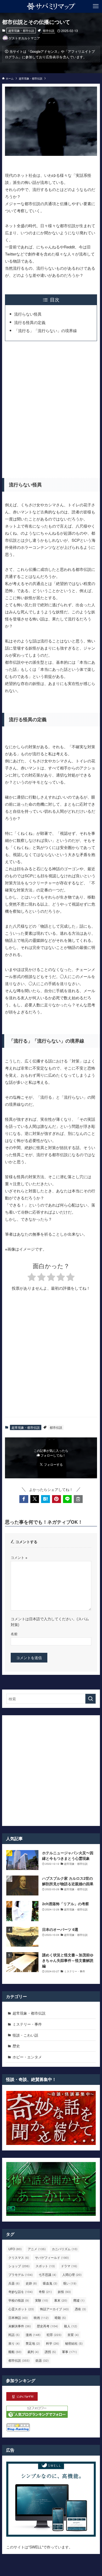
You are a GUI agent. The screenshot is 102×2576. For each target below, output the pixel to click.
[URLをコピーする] (78, 1499)
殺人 (71, 2326)
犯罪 (54, 2335)
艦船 (15, 2352)
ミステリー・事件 (27, 2024)
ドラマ (69, 2266)
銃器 (42, 2360)
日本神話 (18, 2317)
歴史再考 (47, 2326)
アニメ (37, 2249)
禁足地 (33, 2343)
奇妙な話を (21, 2291)
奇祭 (45, 2291)
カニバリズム (65, 2249)
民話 (14, 2335)
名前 (14, 1634)
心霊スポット (21, 2309)
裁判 (33, 2352)
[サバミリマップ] (51, 6)
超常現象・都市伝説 (21, 30)
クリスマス (19, 2257)
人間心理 (72, 2274)
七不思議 (47, 2274)
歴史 (16, 2046)
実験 (42, 2300)
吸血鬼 (50, 2283)
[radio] (32, 1278)
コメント (19, 1558)
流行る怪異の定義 (30, 322)
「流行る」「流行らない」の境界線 (46, 330)
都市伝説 (49, 30)
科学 (53, 2343)
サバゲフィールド (52, 2257)
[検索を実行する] (90, 1699)
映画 (41, 2317)
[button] (24, 1499)
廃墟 (79, 2300)
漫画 (33, 2335)
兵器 (14, 2283)
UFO (15, 2249)
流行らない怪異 (28, 314)
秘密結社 (74, 2343)
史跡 (31, 2283)
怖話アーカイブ (54, 2309)
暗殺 (60, 2317)
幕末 (61, 2300)
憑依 (80, 2309)
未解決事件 (20, 2326)
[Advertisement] (51, 408)
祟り (14, 2343)
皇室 (73, 2335)
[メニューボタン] (96, 6)
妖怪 (64, 2291)
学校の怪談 (19, 2300)
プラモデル (21, 2274)
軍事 (69, 2352)
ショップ (19, 2266)
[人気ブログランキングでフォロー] (37, 2416)
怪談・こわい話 (25, 2035)
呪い (70, 2283)
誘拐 (50, 2352)
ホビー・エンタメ (27, 2057)
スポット (45, 2266)
